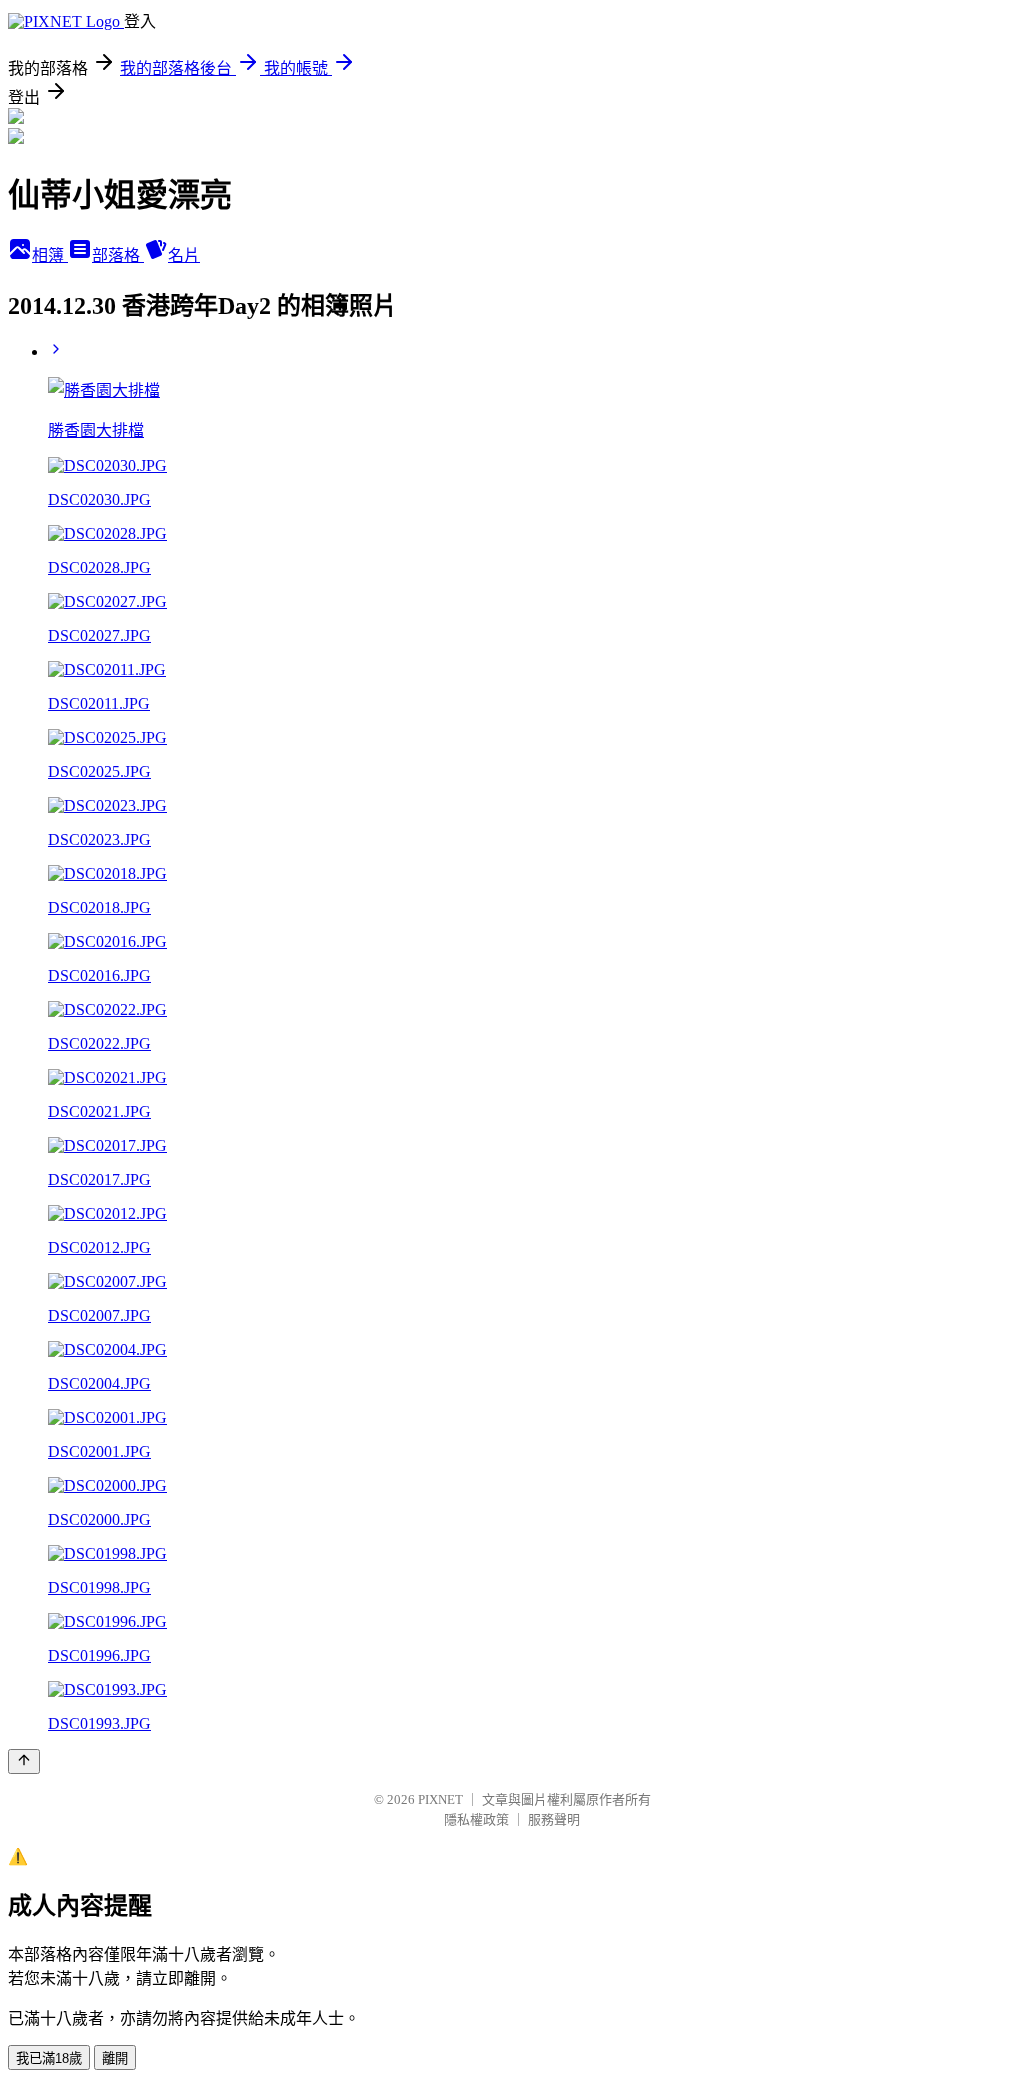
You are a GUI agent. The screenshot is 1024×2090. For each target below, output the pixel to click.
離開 (115, 2058)
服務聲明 (554, 1819)
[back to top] (24, 1761)
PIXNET (440, 1799)
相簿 (50, 255)
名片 (184, 255)
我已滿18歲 (49, 2058)
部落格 (118, 255)
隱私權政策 (476, 1819)
